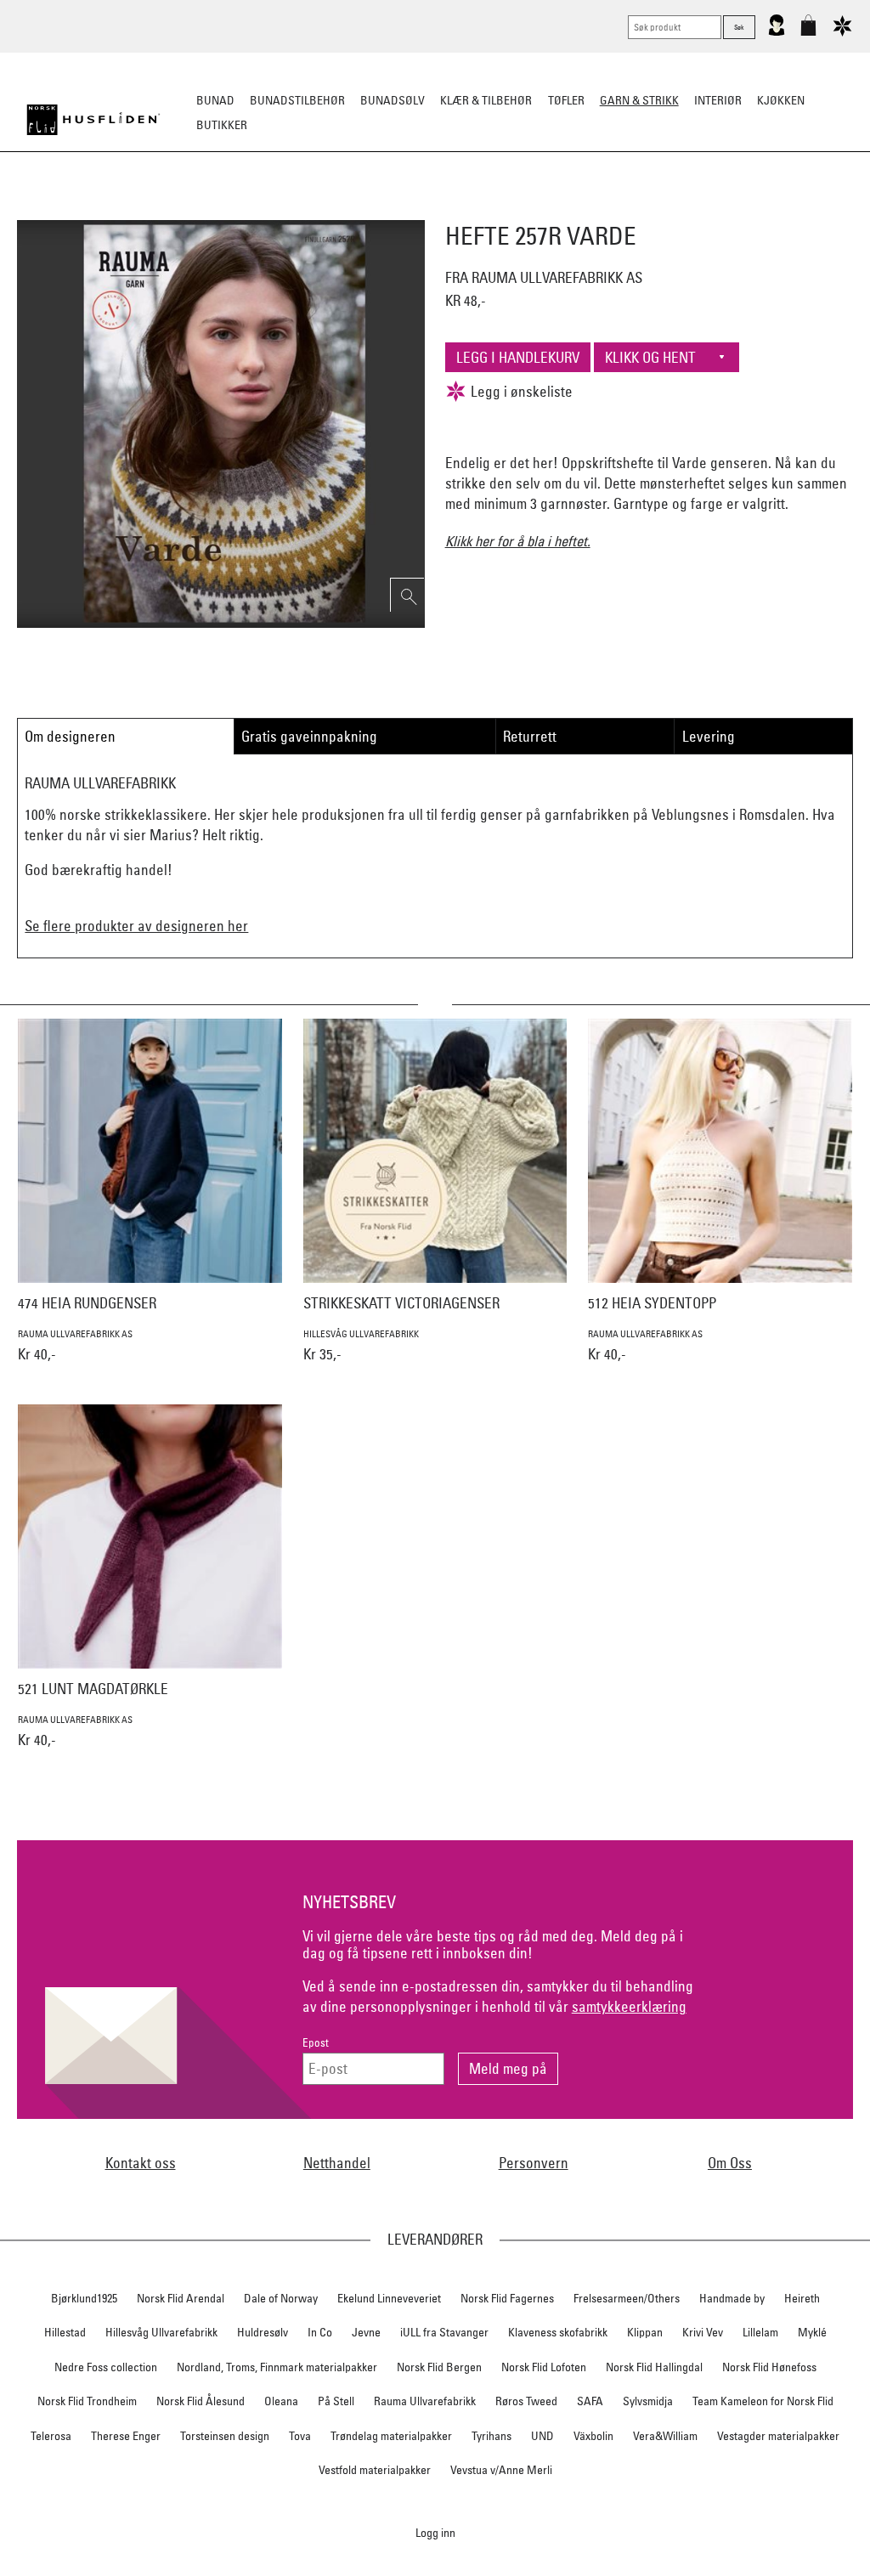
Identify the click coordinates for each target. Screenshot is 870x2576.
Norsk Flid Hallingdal (654, 2367)
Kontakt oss (141, 2163)
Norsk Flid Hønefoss (769, 2367)
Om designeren (70, 736)
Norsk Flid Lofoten (544, 2367)
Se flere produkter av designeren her (136, 926)
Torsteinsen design (225, 2436)
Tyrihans (491, 2436)
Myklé (812, 2332)
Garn (333, 209)
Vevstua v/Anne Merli (501, 2470)
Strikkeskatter (695, 209)
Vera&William (665, 2436)
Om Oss (730, 2163)
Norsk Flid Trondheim (87, 2401)
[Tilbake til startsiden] (93, 120)
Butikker (222, 125)
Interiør (718, 100)
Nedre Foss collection (106, 2367)
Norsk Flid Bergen (439, 2367)
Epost (316, 2043)
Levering (709, 736)
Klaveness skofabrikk (558, 2332)
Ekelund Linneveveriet (389, 2298)
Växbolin (593, 2436)
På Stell (336, 2401)
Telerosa (51, 2436)
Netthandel (337, 2163)
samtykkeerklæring (629, 2006)
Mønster (389, 209)
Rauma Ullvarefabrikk (425, 2401)
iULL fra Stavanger (444, 2332)
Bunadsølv (393, 100)
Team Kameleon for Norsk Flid (763, 2401)
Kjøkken (781, 100)
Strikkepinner (595, 209)
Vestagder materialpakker (778, 2436)
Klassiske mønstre (485, 209)
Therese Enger (126, 2436)
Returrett (530, 736)
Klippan (645, 2332)
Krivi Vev (703, 2332)
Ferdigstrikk (266, 209)
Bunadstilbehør (297, 100)
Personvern (534, 2163)
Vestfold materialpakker (375, 2470)
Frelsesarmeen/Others (627, 2298)
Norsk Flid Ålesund (201, 2401)
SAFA (590, 2401)
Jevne (366, 2332)
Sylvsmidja (648, 2401)
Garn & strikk (639, 100)
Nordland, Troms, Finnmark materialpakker (277, 2367)
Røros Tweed (526, 2401)
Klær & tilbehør (486, 100)
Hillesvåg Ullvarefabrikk (161, 2332)
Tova (300, 2436)
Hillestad (65, 2332)
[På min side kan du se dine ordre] (777, 32)
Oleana (281, 2401)
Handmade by (732, 2298)
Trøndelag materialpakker (391, 2436)
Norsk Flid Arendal (181, 2298)
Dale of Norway (281, 2298)
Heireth (802, 2298)
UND (542, 2436)
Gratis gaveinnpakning (309, 736)
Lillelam (760, 2332)
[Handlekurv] (808, 32)
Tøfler (566, 100)
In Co (320, 2332)
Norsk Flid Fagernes (507, 2298)
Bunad (215, 100)
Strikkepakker (173, 209)
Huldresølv (263, 2332)
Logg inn (435, 2532)
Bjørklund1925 (84, 2298)
